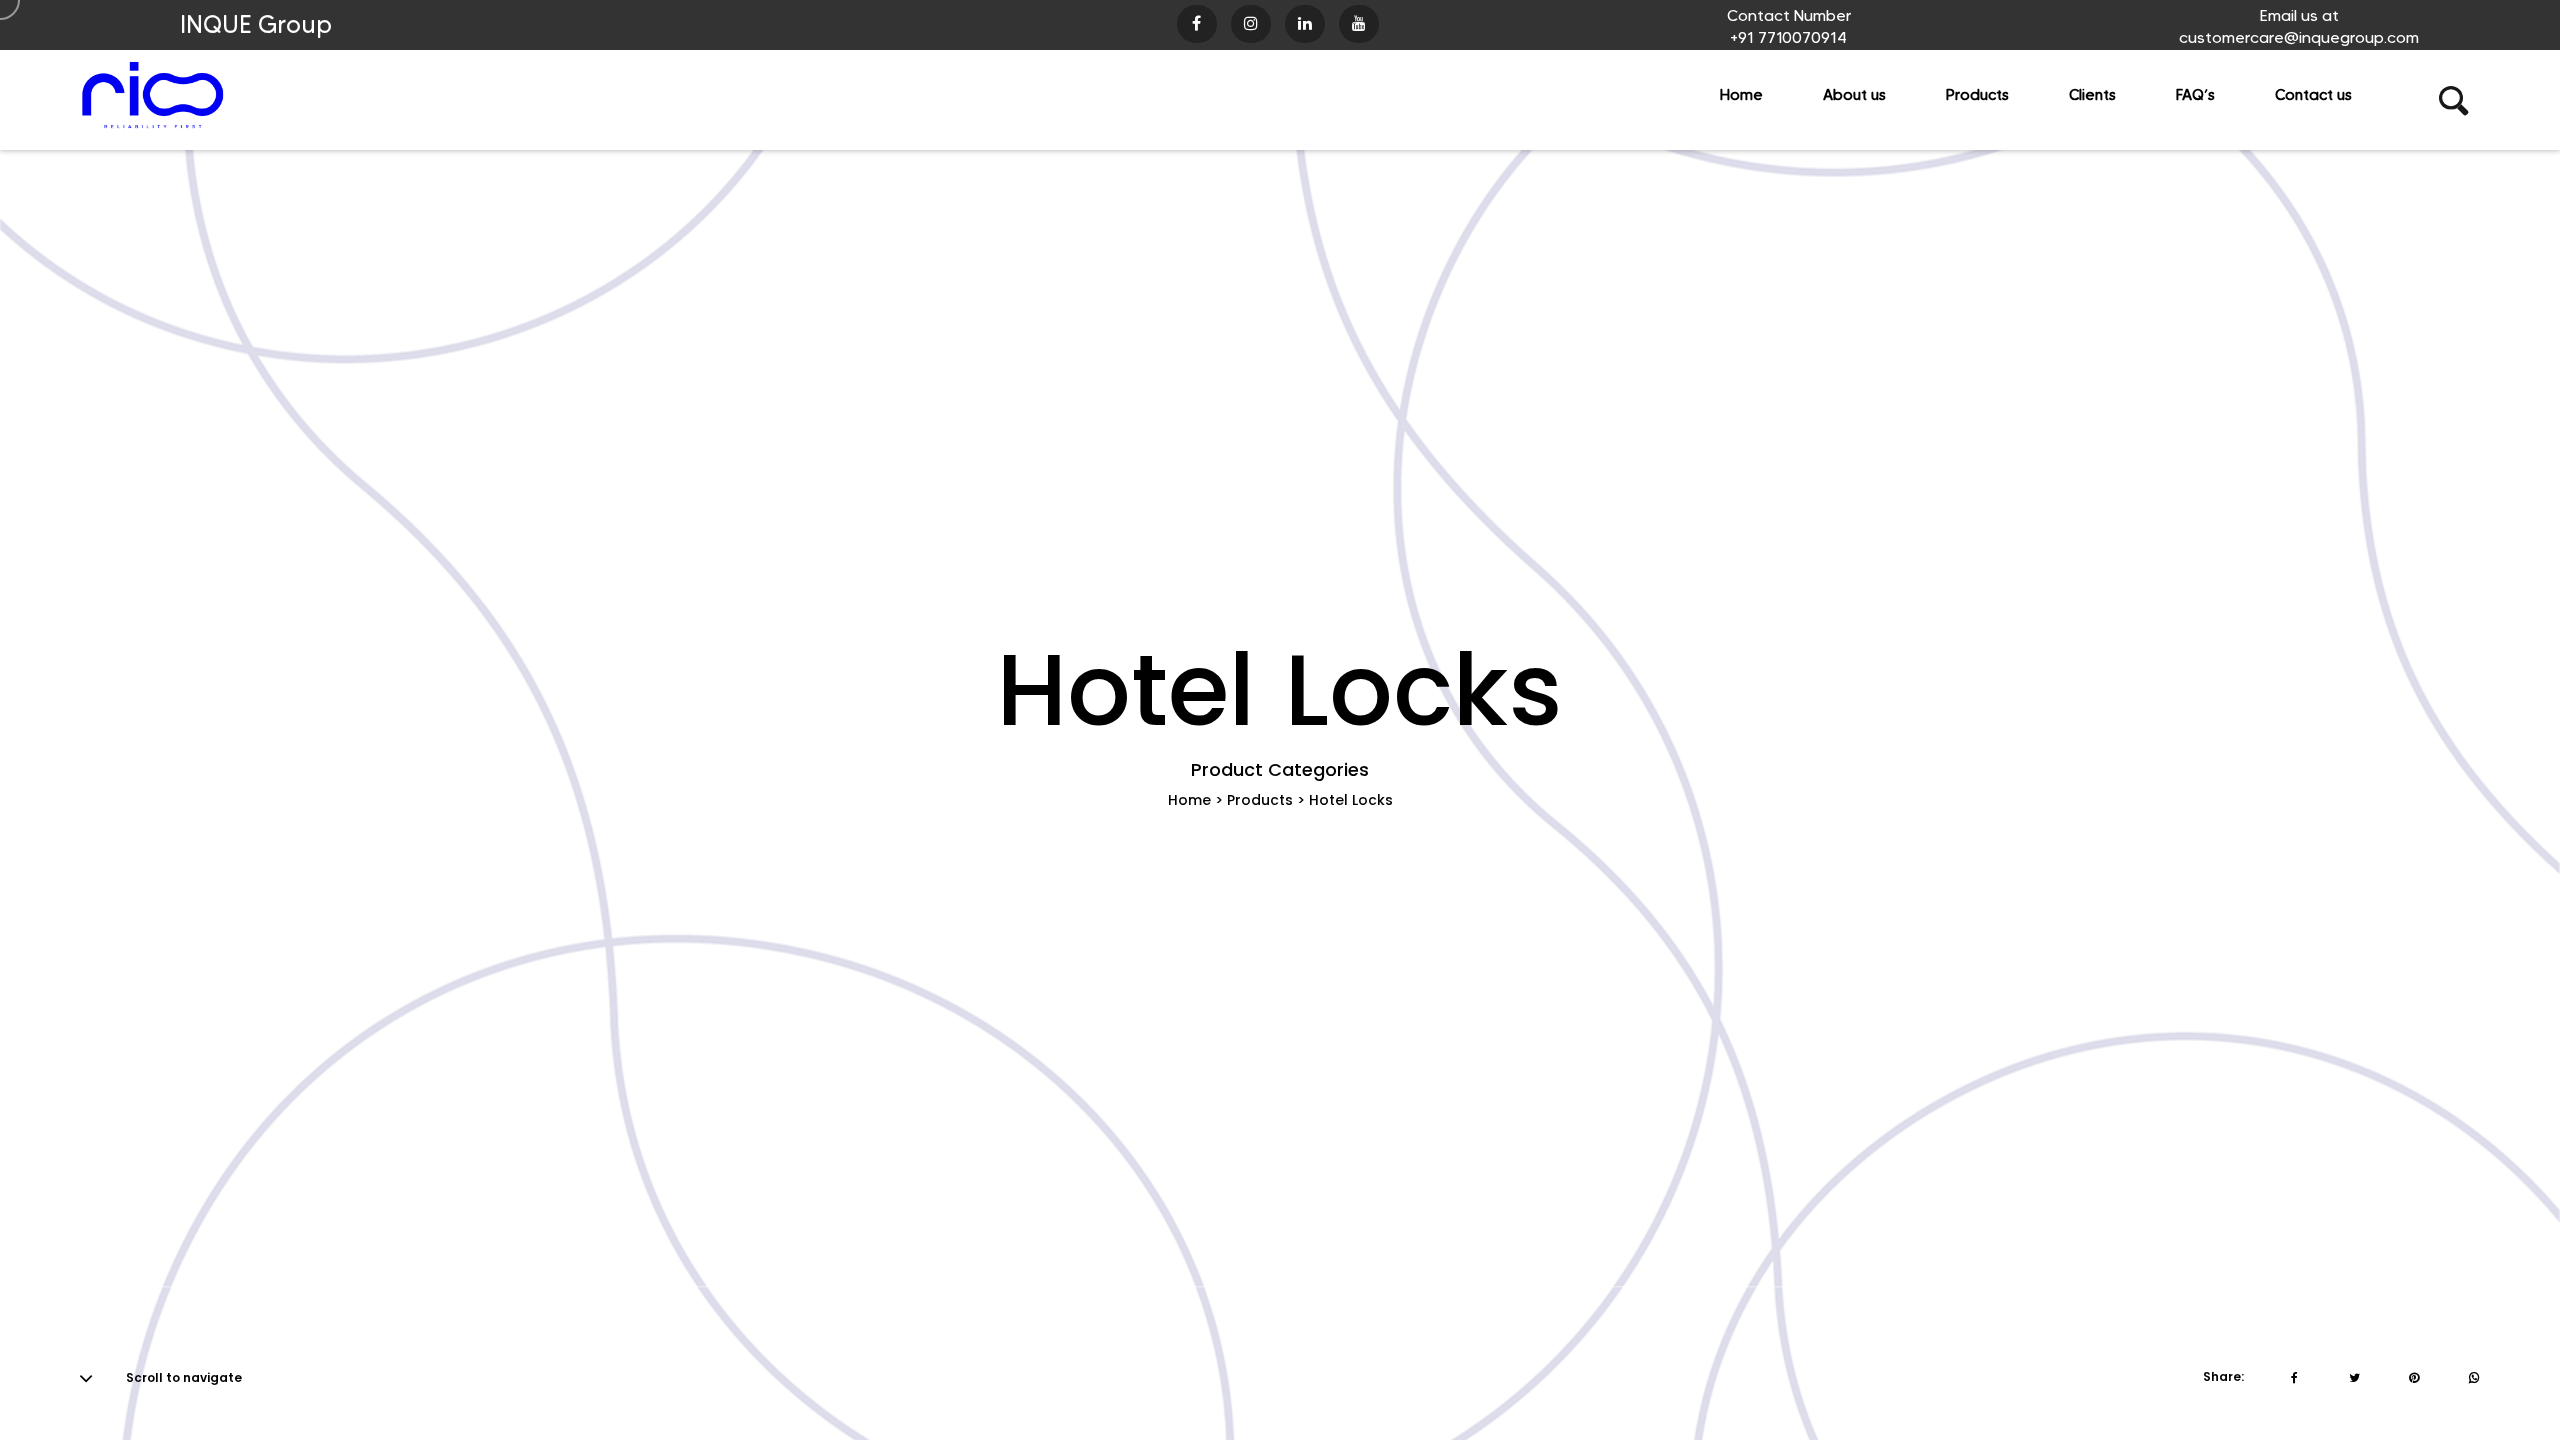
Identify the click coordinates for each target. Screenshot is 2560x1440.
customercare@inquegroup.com (2299, 37)
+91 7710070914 (1788, 37)
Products (1260, 800)
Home (1189, 800)
